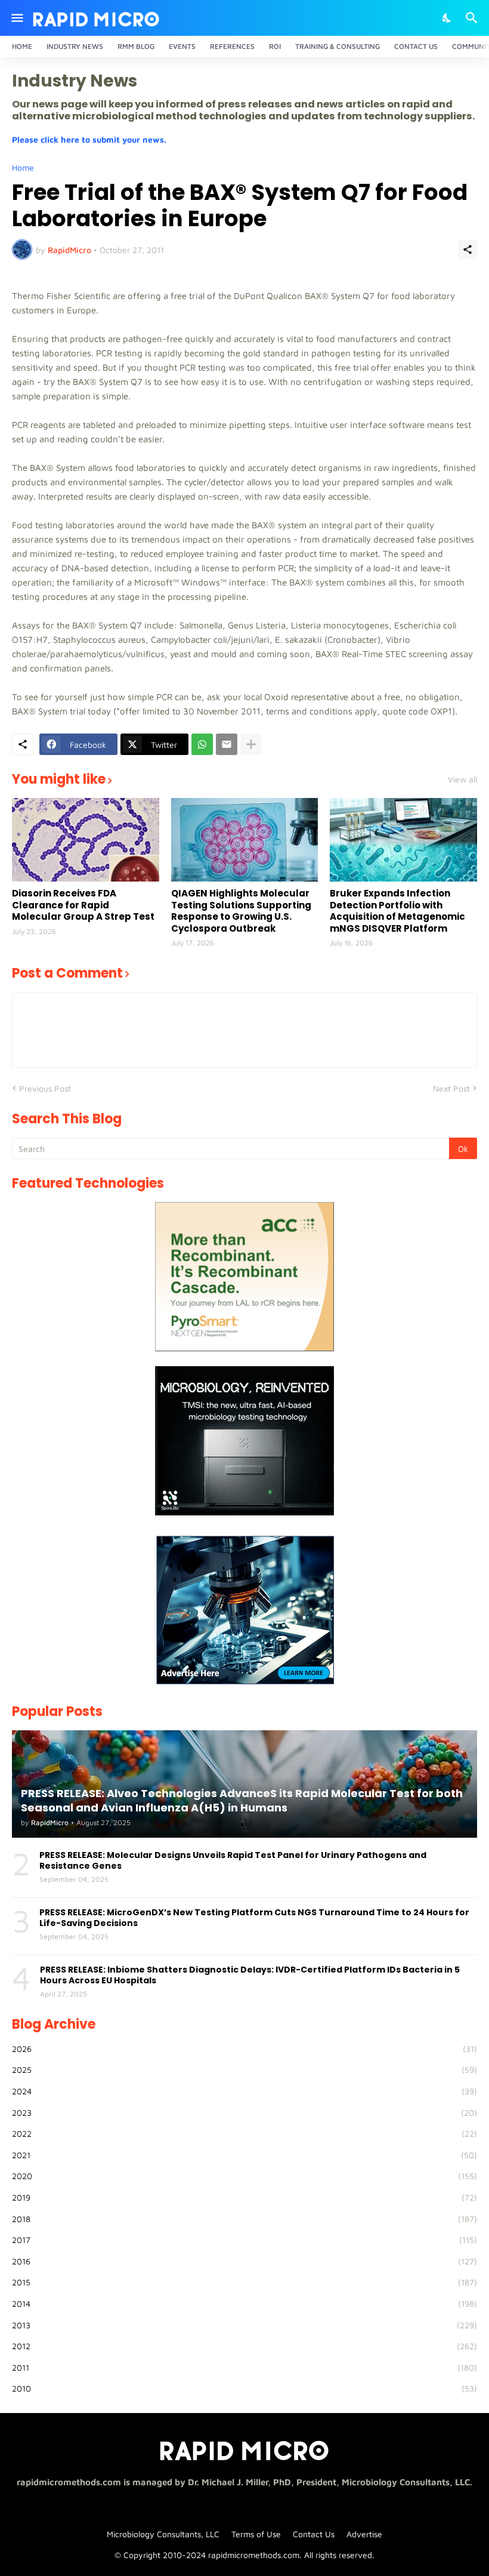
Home (22, 46)
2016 (244, 2261)
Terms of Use (256, 2534)
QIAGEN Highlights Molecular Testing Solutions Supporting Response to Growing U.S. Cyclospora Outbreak (241, 911)
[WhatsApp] (202, 744)
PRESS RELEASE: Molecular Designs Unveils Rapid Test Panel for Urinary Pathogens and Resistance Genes (233, 1860)
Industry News (75, 46)
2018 (244, 2219)
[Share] (468, 249)
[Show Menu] (16, 18)
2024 (244, 2091)
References (232, 46)
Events (182, 46)
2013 (244, 2325)
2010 (244, 2388)
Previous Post (45, 1088)
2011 (244, 2367)
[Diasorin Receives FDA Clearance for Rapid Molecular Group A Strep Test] (86, 840)
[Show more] (251, 744)
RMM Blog (136, 46)
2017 (244, 2240)
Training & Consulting (338, 46)
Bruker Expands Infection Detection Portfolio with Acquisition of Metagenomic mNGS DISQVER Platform (397, 911)
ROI (275, 46)
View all (462, 779)
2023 (244, 2113)
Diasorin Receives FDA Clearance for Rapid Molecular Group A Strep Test (83, 905)
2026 (244, 2049)
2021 (244, 2155)
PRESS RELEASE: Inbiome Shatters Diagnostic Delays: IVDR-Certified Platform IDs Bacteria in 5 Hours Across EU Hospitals (250, 1975)
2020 (244, 2176)
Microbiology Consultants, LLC (163, 2534)
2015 (244, 2282)
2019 (244, 2197)
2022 (244, 2133)
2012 (244, 2346)
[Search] (473, 18)
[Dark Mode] (447, 18)
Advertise (364, 2534)
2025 (244, 2070)
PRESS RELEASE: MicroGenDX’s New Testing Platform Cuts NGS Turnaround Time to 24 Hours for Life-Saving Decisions (254, 1918)
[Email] (227, 744)
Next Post (451, 1088)
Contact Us (416, 46)
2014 (244, 2304)
